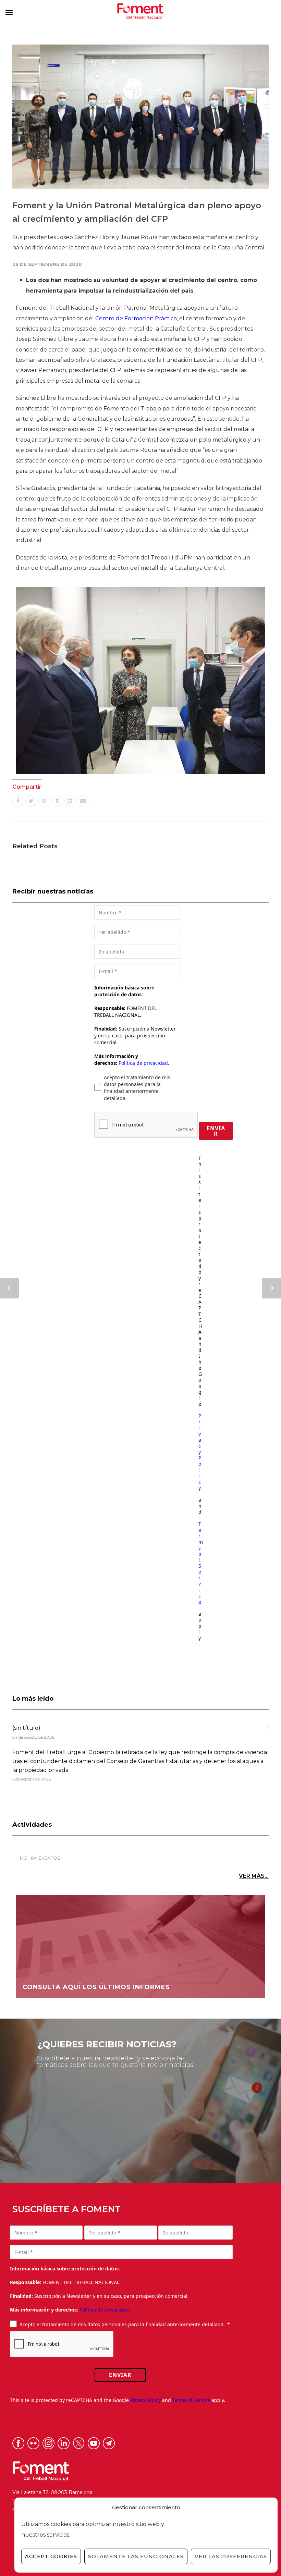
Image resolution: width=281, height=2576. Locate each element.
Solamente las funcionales (136, 2556)
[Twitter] (31, 801)
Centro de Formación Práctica (136, 318)
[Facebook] (18, 801)
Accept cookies (51, 2556)
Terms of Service (201, 1563)
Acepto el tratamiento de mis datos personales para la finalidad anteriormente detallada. (137, 1088)
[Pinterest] (44, 801)
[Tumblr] (57, 801)
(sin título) (26, 1728)
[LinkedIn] (70, 801)
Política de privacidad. (144, 1063)
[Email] (83, 801)
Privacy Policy (200, 1452)
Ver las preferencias (231, 2556)
